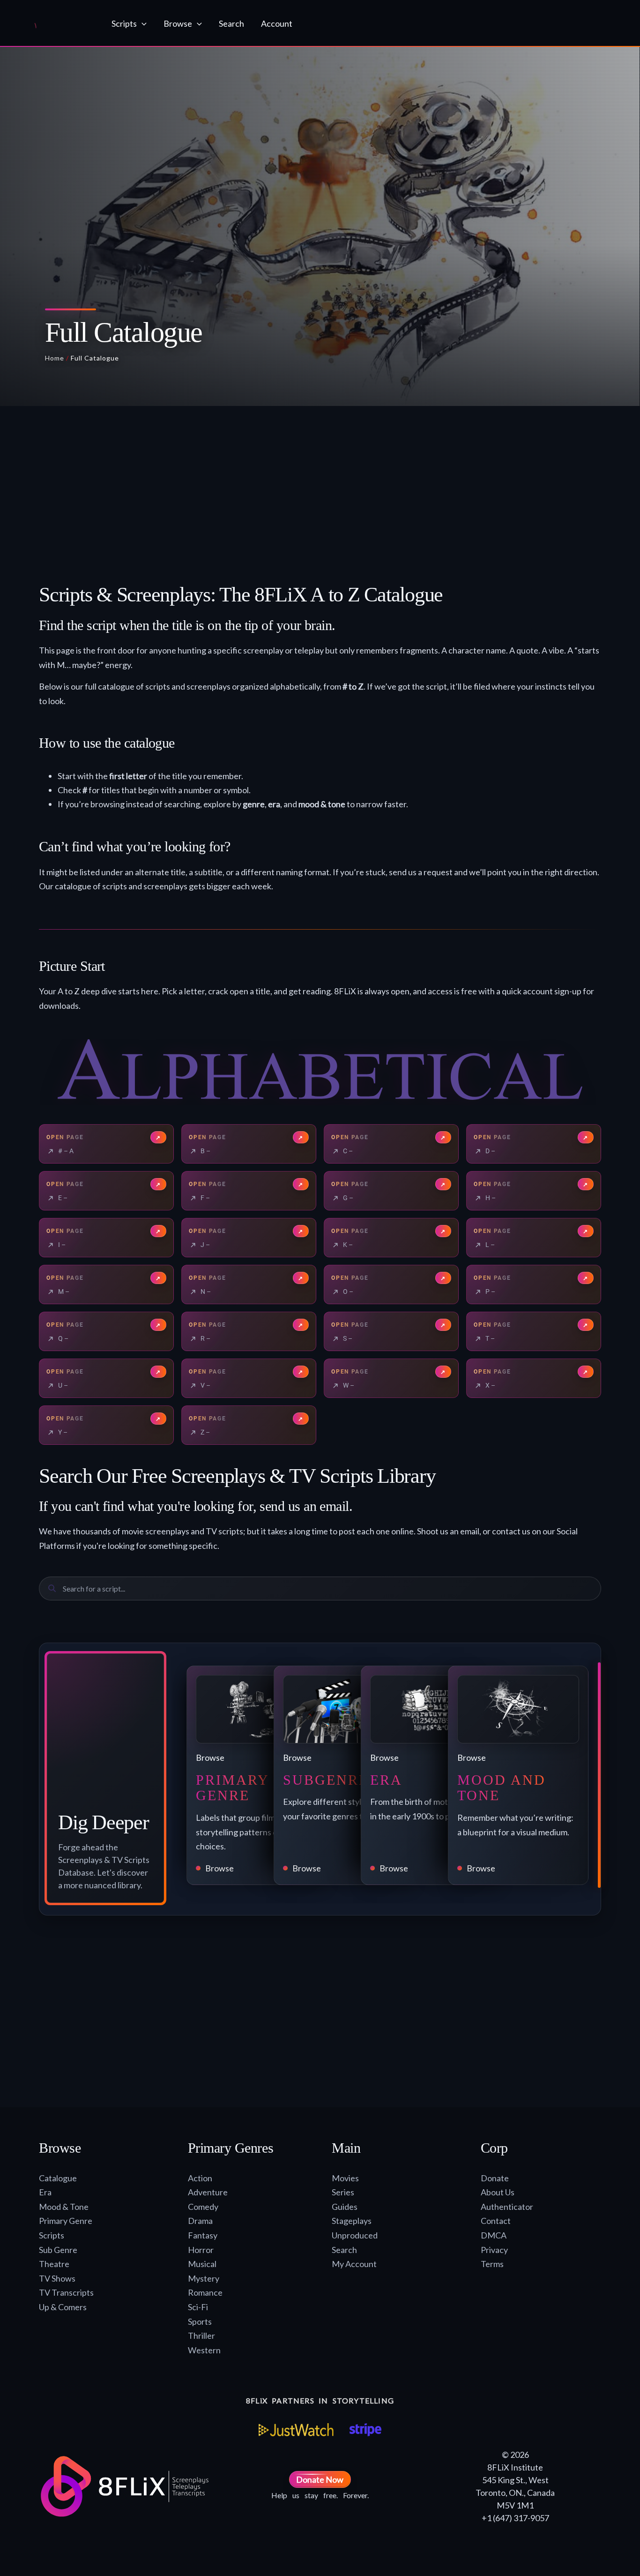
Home (55, 358)
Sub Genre (58, 2250)
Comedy (203, 2207)
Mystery (204, 2278)
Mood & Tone (64, 2207)
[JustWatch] (296, 2430)
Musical (202, 2264)
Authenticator (507, 2207)
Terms (492, 2264)
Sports (200, 2321)
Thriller (201, 2336)
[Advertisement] (320, 498)
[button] (142, 23)
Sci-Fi (198, 2307)
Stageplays (352, 2221)
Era (45, 2192)
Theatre (54, 2264)
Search (344, 2250)
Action (200, 2178)
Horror (201, 2250)
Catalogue (58, 2178)
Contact (496, 2221)
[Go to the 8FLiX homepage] (55, 23)
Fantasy (203, 2235)
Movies (345, 2178)
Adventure (208, 2192)
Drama (200, 2221)
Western (204, 2350)
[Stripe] (365, 2430)
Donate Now (320, 2479)
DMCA (494, 2235)
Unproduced (355, 2235)
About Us (498, 2192)
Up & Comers (63, 2307)
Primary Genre (66, 2221)
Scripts (52, 2235)
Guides (345, 2207)
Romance (205, 2292)
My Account (354, 2264)
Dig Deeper (104, 1822)
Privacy (494, 2250)
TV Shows (57, 2278)
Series (343, 2192)
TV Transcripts (66, 2292)
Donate (495, 2178)
